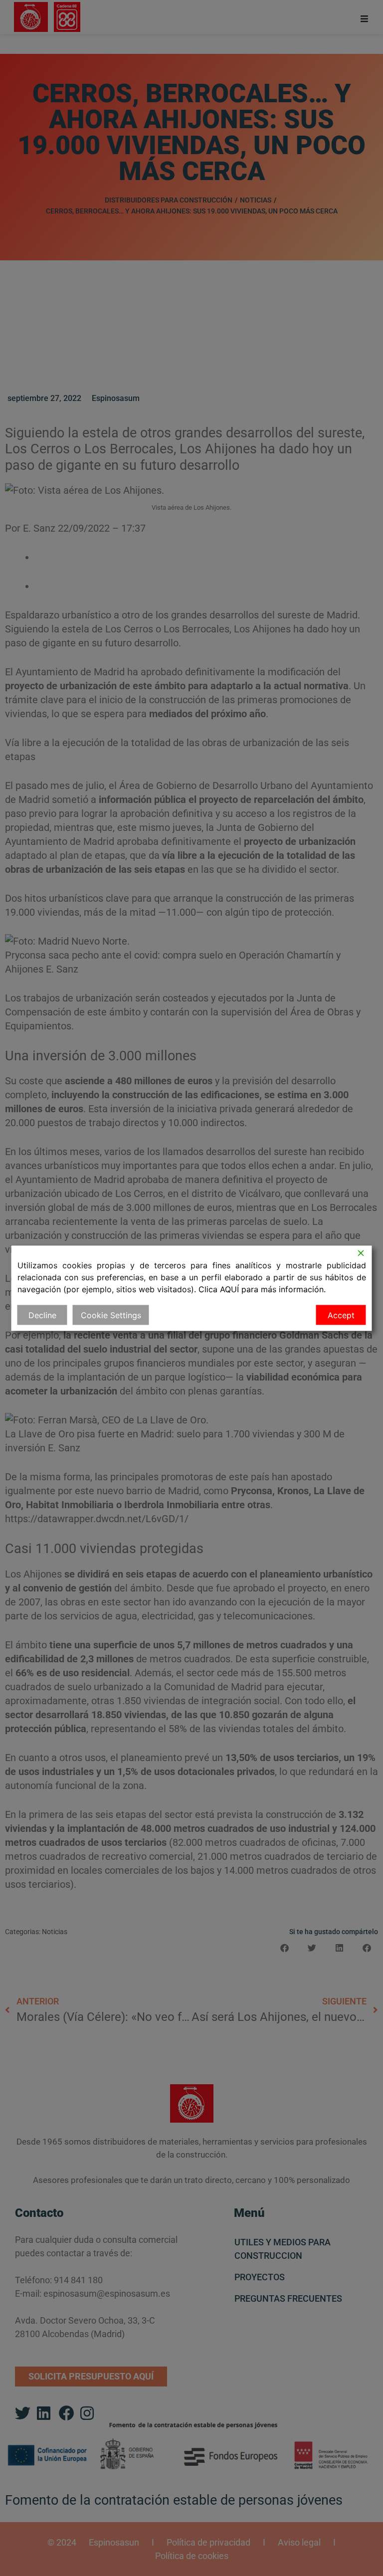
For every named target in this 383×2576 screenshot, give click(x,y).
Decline (42, 1315)
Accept (341, 1315)
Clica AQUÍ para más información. (262, 1289)
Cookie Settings (111, 1315)
